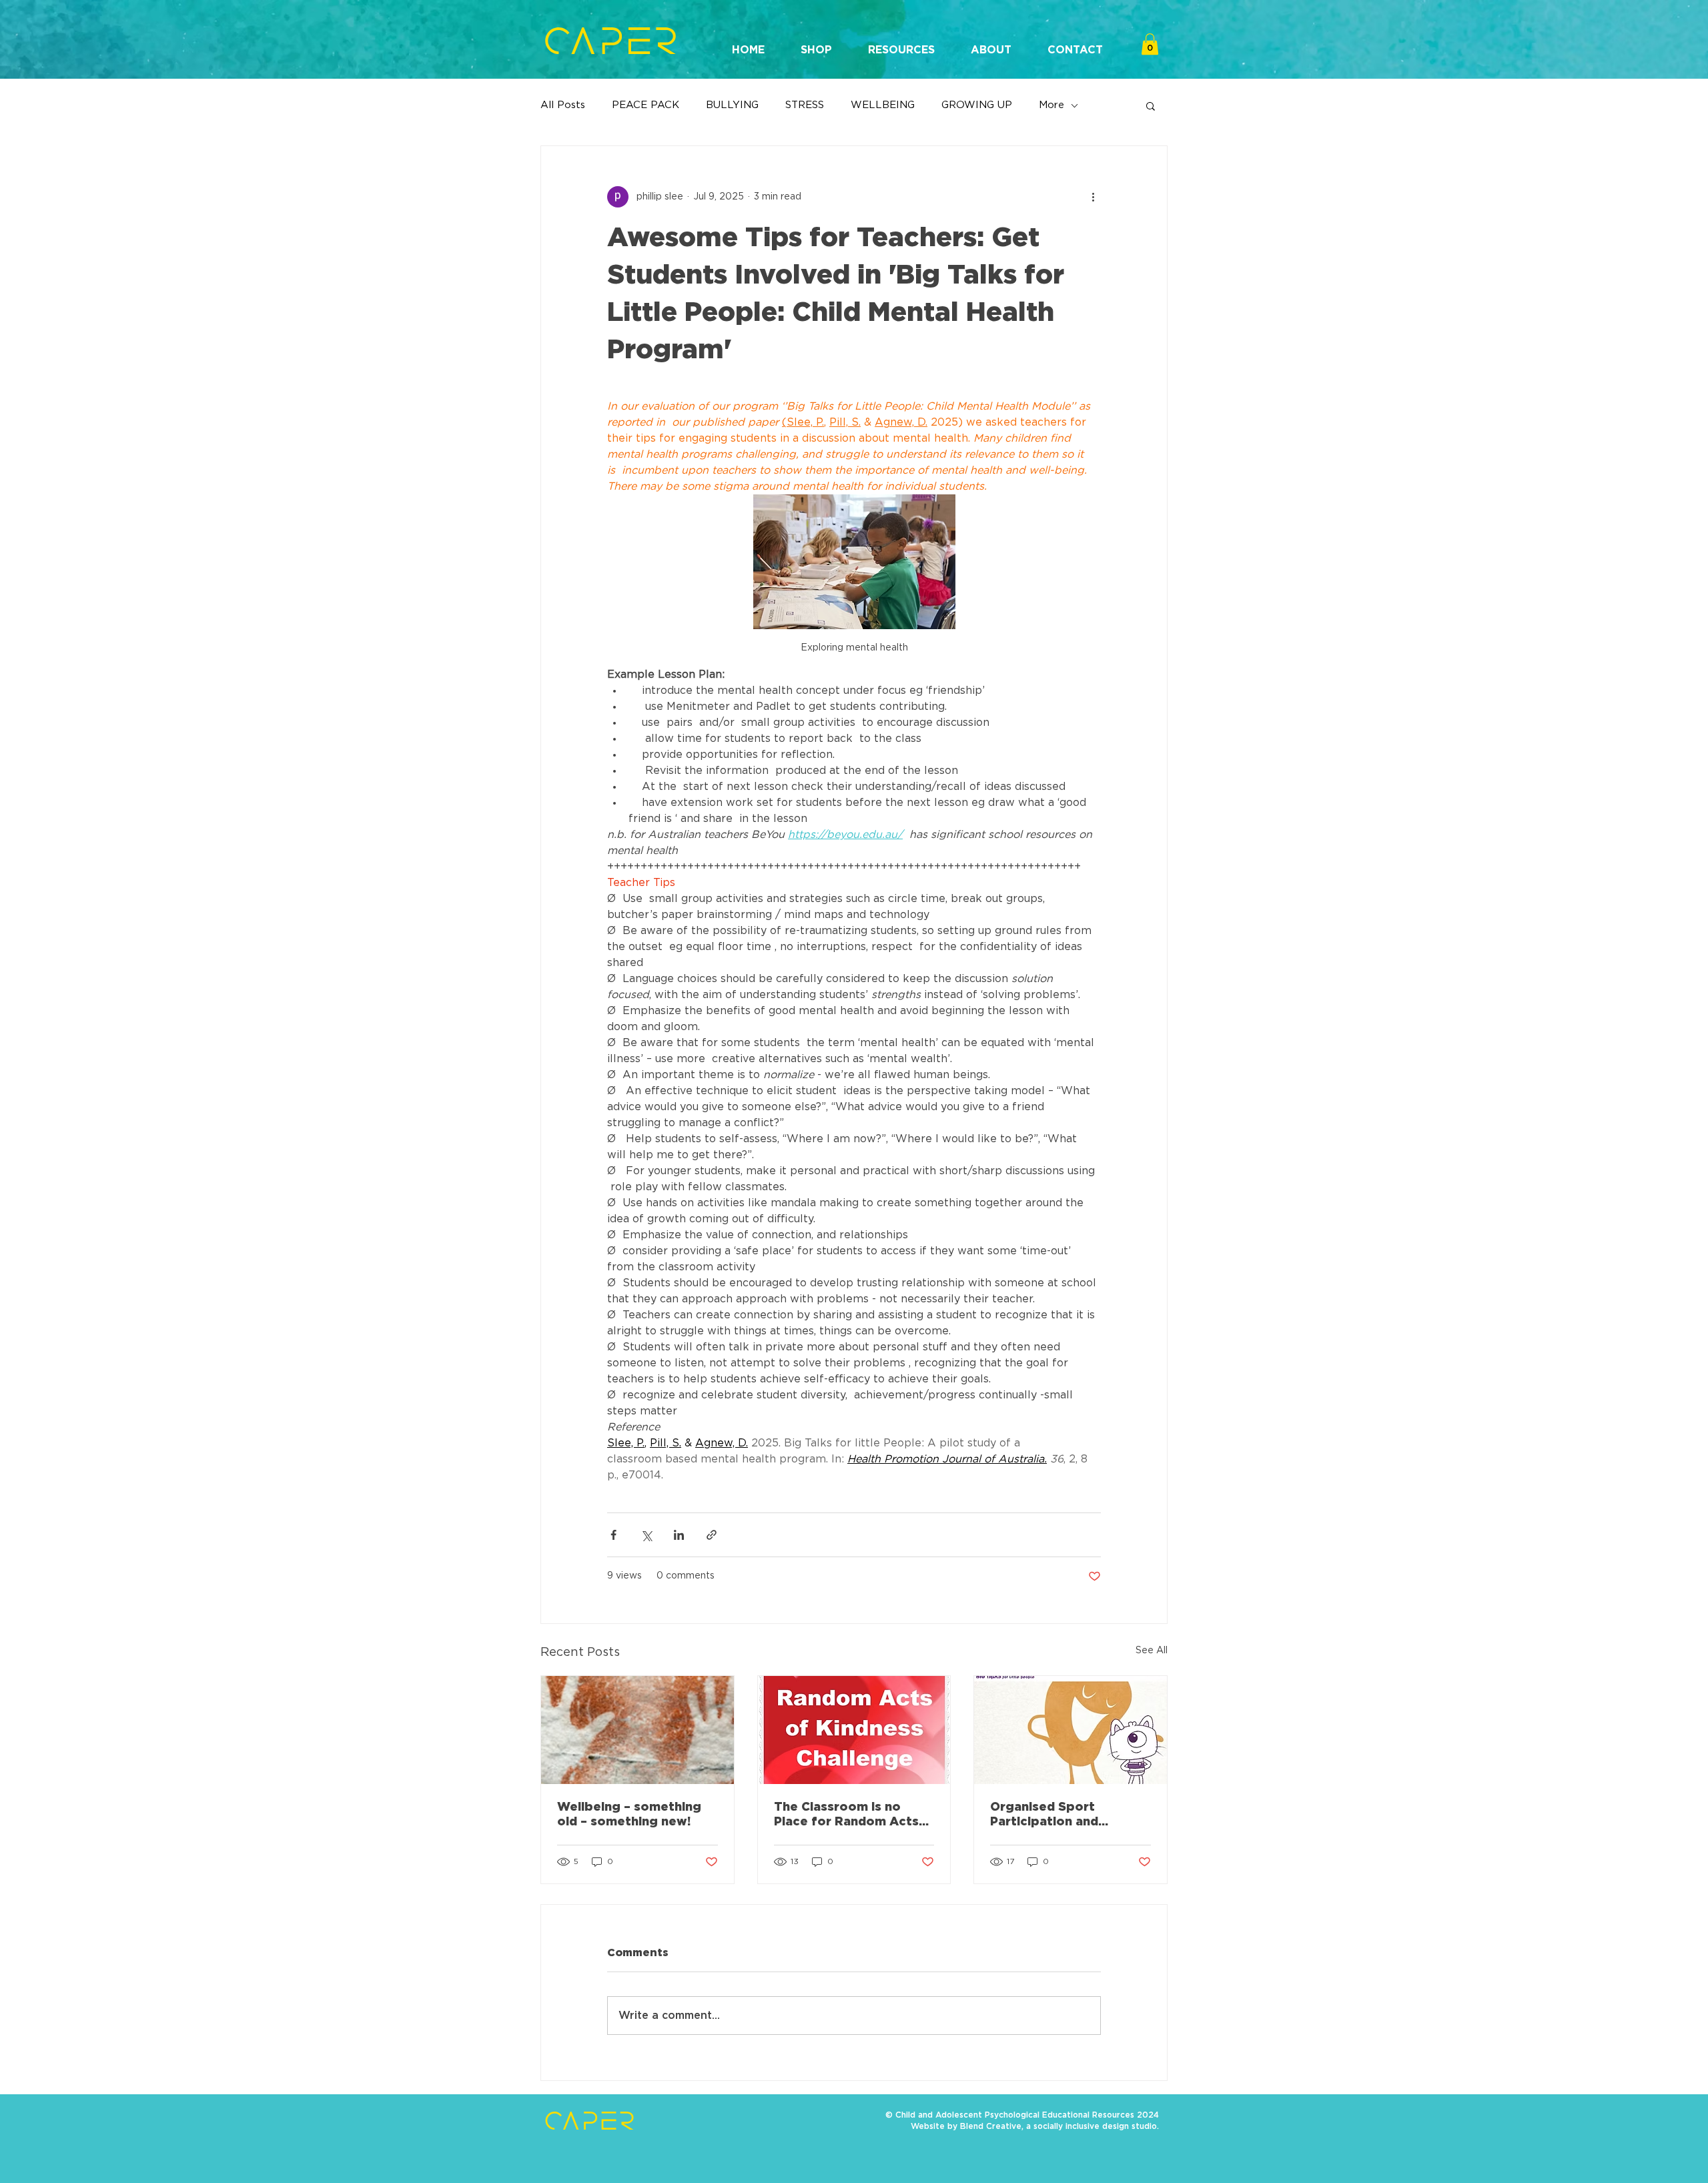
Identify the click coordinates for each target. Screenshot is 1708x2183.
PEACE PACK (646, 105)
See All (1152, 1651)
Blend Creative (991, 2126)
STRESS (805, 105)
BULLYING (732, 105)
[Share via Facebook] (613, 1535)
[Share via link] (712, 1535)
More (1051, 105)
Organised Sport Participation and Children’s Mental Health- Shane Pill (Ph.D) (1068, 1815)
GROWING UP (977, 105)
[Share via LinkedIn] (679, 1535)
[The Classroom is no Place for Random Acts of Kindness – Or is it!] (854, 1730)
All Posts (563, 105)
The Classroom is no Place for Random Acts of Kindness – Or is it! (846, 1815)
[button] (816, 44)
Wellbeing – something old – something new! (629, 1815)
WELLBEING (883, 105)
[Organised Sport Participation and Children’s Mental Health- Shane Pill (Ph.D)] (1071, 1730)
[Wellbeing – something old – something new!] (637, 1730)
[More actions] (1093, 197)
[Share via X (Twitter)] (646, 1535)
